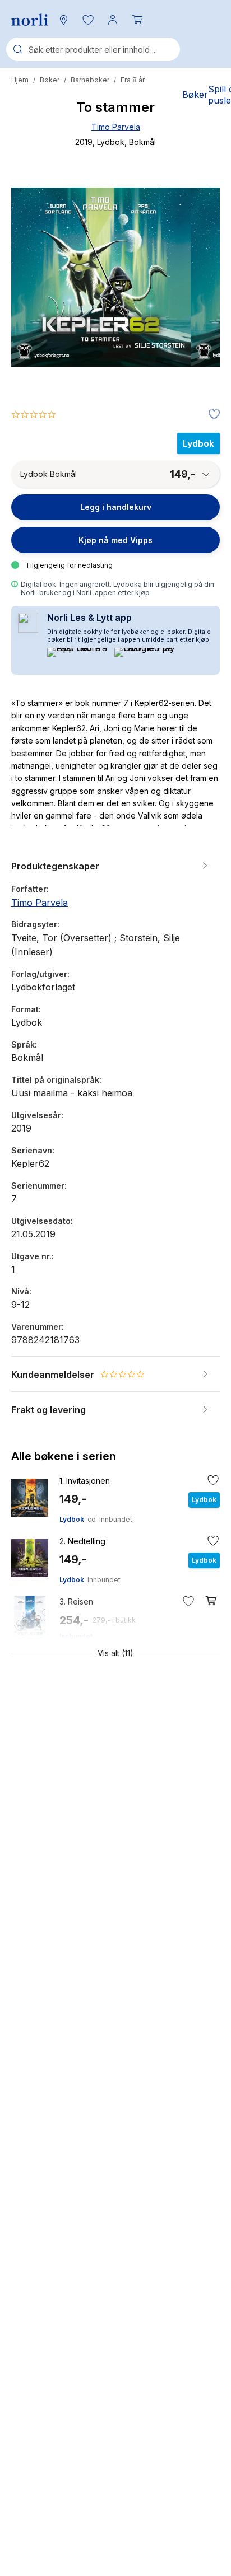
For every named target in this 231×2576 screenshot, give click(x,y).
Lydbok (72, 1519)
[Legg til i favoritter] (211, 415)
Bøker (50, 80)
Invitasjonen (85, 1481)
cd (92, 1519)
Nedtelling (82, 1541)
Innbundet (116, 1519)
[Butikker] (63, 20)
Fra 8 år (133, 80)
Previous (35, 319)
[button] (88, 20)
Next (196, 319)
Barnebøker (90, 80)
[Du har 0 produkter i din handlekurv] (137, 20)
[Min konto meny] (113, 20)
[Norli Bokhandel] (30, 20)
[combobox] (93, 49)
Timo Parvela (116, 127)
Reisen (76, 1602)
